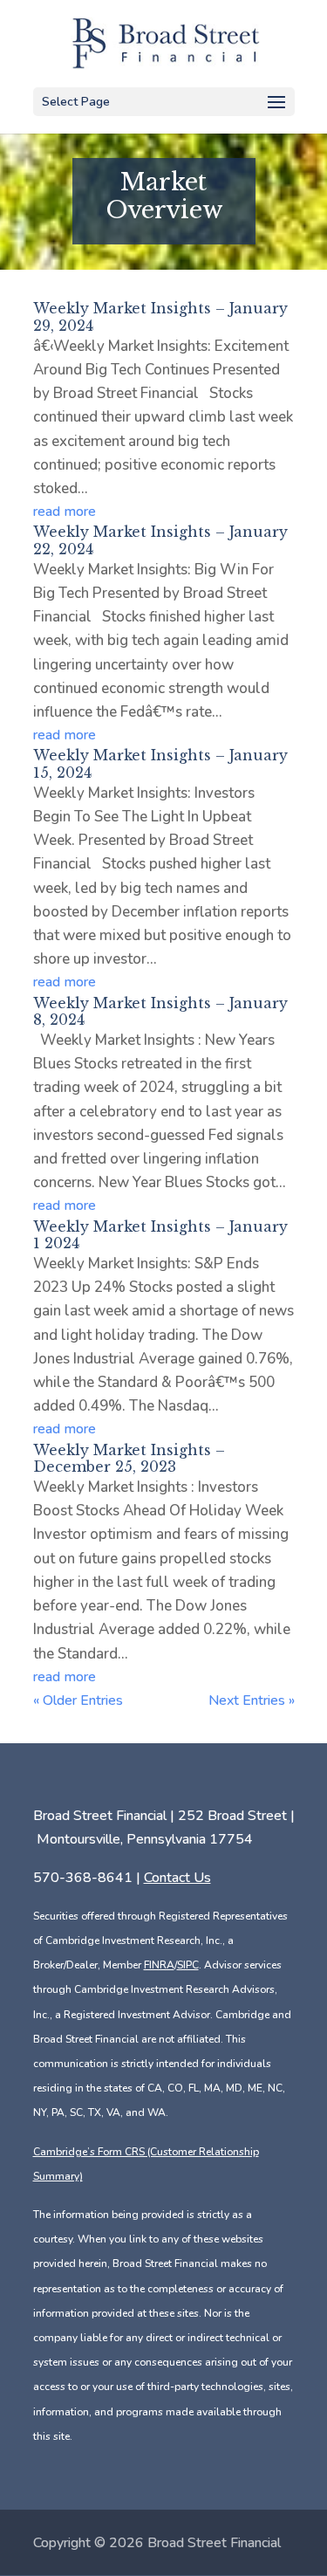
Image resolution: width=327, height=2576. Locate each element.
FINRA (159, 1965)
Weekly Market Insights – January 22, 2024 (160, 540)
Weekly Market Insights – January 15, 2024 (160, 763)
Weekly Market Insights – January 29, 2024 (160, 316)
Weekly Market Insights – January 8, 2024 (160, 1011)
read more (65, 512)
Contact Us (177, 1878)
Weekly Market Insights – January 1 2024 (160, 1235)
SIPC (188, 1965)
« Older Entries (78, 1700)
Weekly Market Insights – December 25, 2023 (129, 1458)
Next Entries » (252, 1700)
